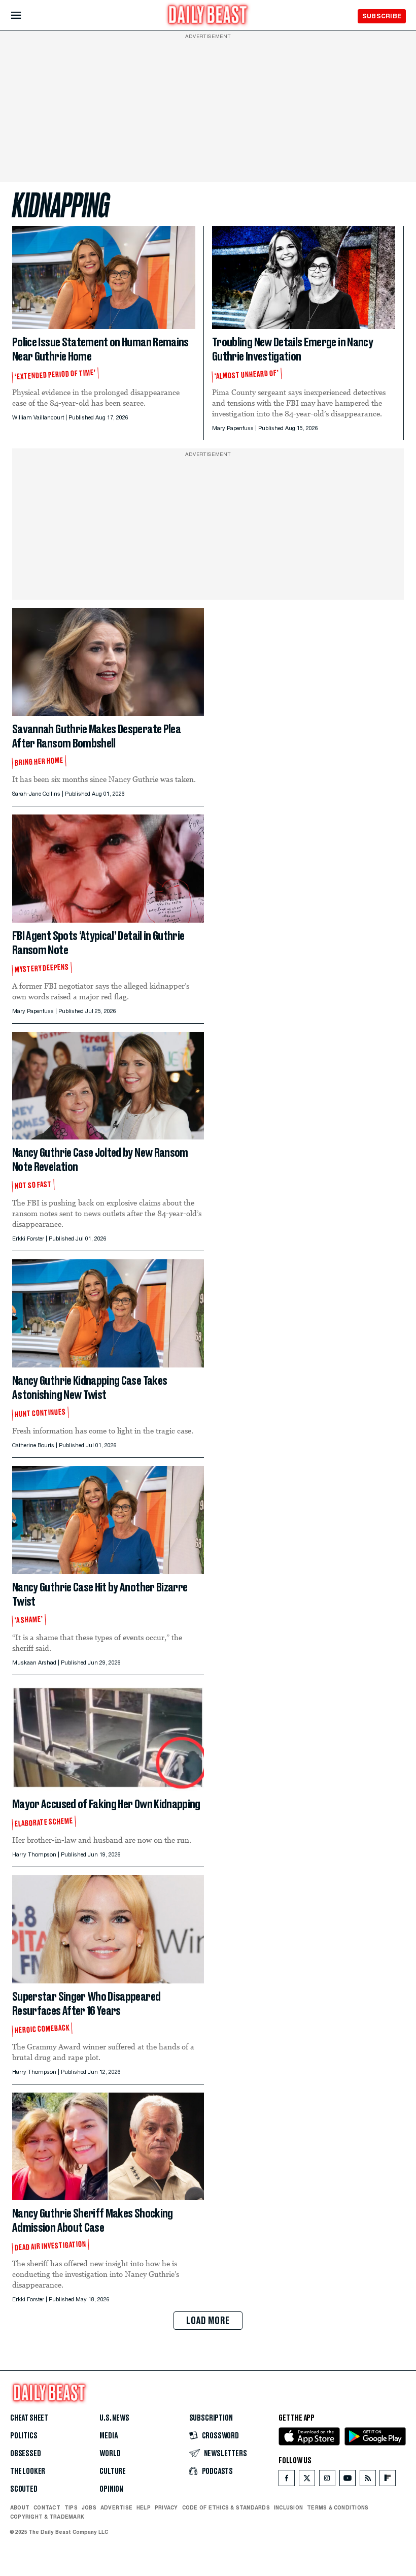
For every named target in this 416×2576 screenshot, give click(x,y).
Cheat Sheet (29, 2418)
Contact (47, 2507)
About (20, 2507)
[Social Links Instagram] (327, 2480)
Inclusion (288, 2507)
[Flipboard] (387, 2480)
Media (108, 2436)
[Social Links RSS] (368, 2480)
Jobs (89, 2507)
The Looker (28, 2471)
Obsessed (26, 2454)
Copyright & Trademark (47, 2517)
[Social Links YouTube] (348, 2480)
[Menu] (25, 15)
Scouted (24, 2489)
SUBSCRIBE (382, 16)
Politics (24, 2436)
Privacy (166, 2507)
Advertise (116, 2507)
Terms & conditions (338, 2507)
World (110, 2454)
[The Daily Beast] (208, 16)
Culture (113, 2471)
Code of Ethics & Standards (226, 2507)
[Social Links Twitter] (307, 2480)
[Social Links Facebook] (287, 2480)
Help (144, 2507)
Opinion (111, 2489)
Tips (71, 2507)
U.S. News (114, 2418)
